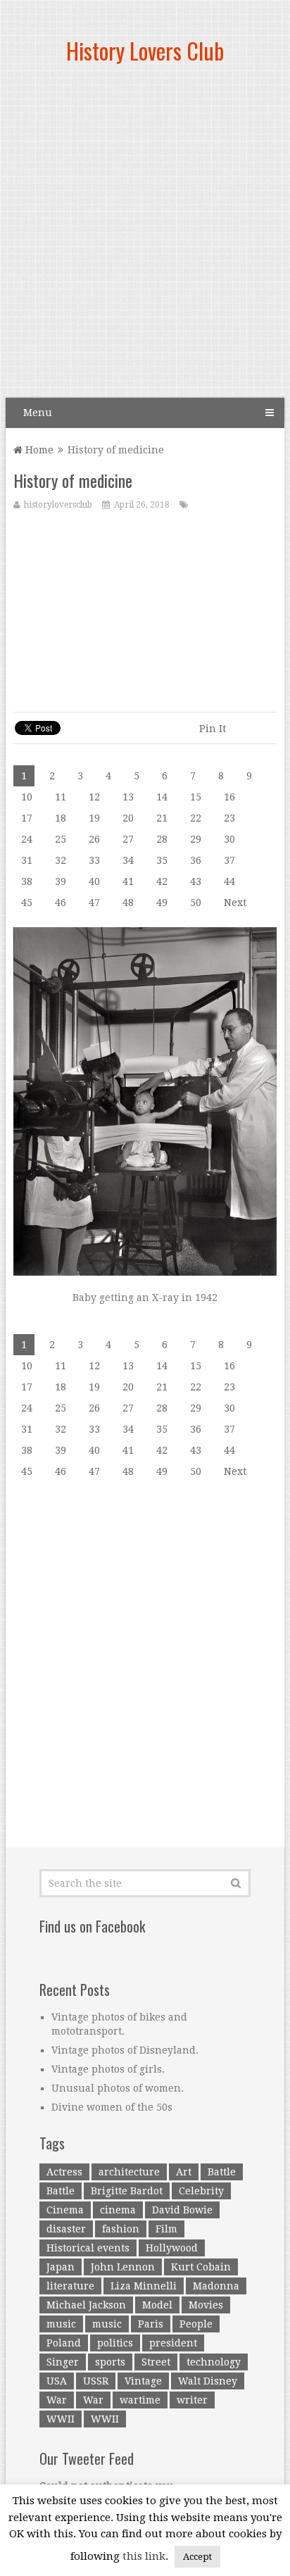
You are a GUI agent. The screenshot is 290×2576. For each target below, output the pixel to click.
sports (110, 2362)
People (196, 2324)
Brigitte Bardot (127, 2191)
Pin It (213, 729)
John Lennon (123, 2267)
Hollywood (172, 2248)
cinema (118, 2210)
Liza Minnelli (144, 2286)
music (61, 2324)
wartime (140, 2400)
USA (57, 2381)
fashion (121, 2229)
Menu (38, 413)
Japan (61, 2267)
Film (166, 2229)
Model (157, 2305)
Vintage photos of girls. (108, 2069)
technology (214, 2362)
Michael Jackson (86, 2305)
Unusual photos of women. (118, 2088)
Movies (206, 2305)
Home (38, 450)
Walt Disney (208, 2381)
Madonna (216, 2286)
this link (144, 2556)
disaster (66, 2229)
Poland (64, 2343)
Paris (151, 2324)
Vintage (143, 2381)
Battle (222, 2172)
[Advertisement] (145, 237)
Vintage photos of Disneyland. (125, 2050)
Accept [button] (197, 2557)
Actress (64, 2172)
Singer (63, 2362)
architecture (129, 2172)
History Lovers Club (145, 50)
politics (115, 2343)
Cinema (65, 2210)
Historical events (88, 2248)
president (173, 2343)
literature (70, 2286)
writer (192, 2400)
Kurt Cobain (201, 2267)
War (57, 2400)
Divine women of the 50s (112, 2107)
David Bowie (182, 2210)
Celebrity (201, 2191)
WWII (61, 2419)
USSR (96, 2381)
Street (156, 2362)
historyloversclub (58, 505)
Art (184, 2172)
